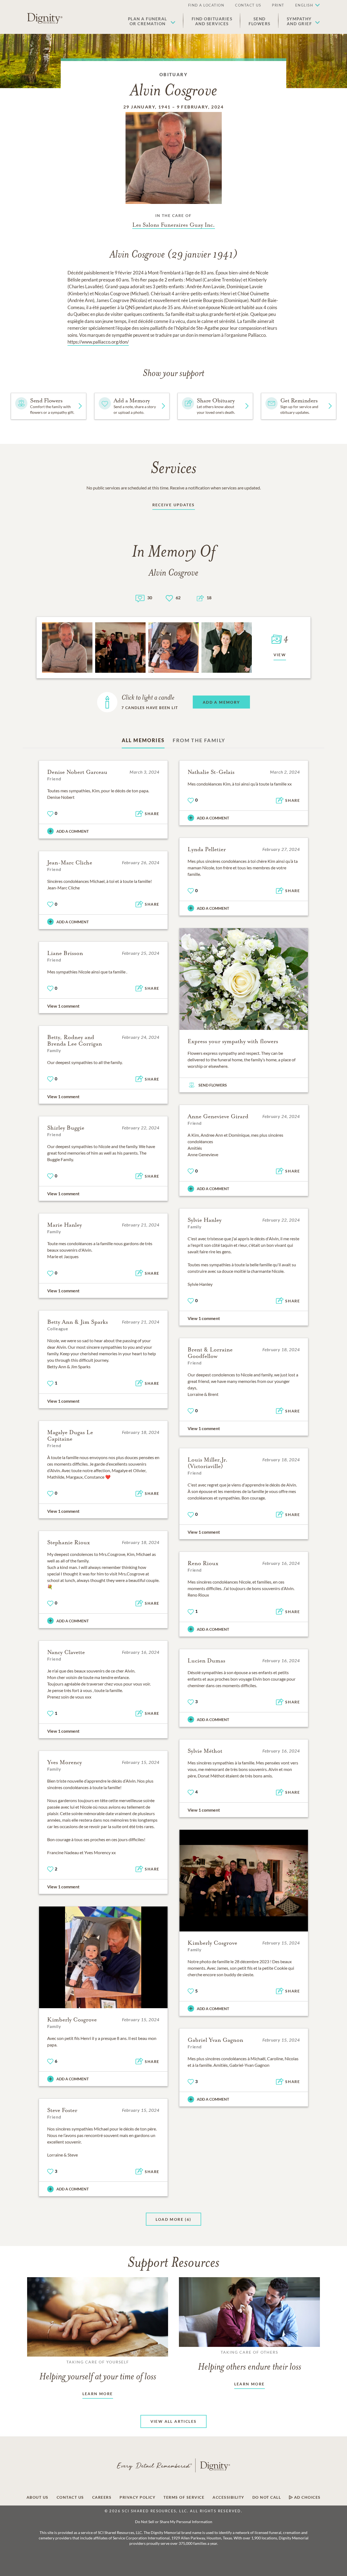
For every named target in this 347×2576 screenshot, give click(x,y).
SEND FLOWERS (213, 1085)
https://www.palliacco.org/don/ (98, 342)
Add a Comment (73, 831)
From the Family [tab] (199, 740)
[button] (152, 21)
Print (278, 5)
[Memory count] (140, 598)
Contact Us (248, 5)
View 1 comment (63, 1006)
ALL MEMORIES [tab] (143, 740)
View (280, 655)
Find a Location (206, 5)
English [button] (304, 5)
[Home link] (45, 18)
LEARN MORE (98, 2394)
